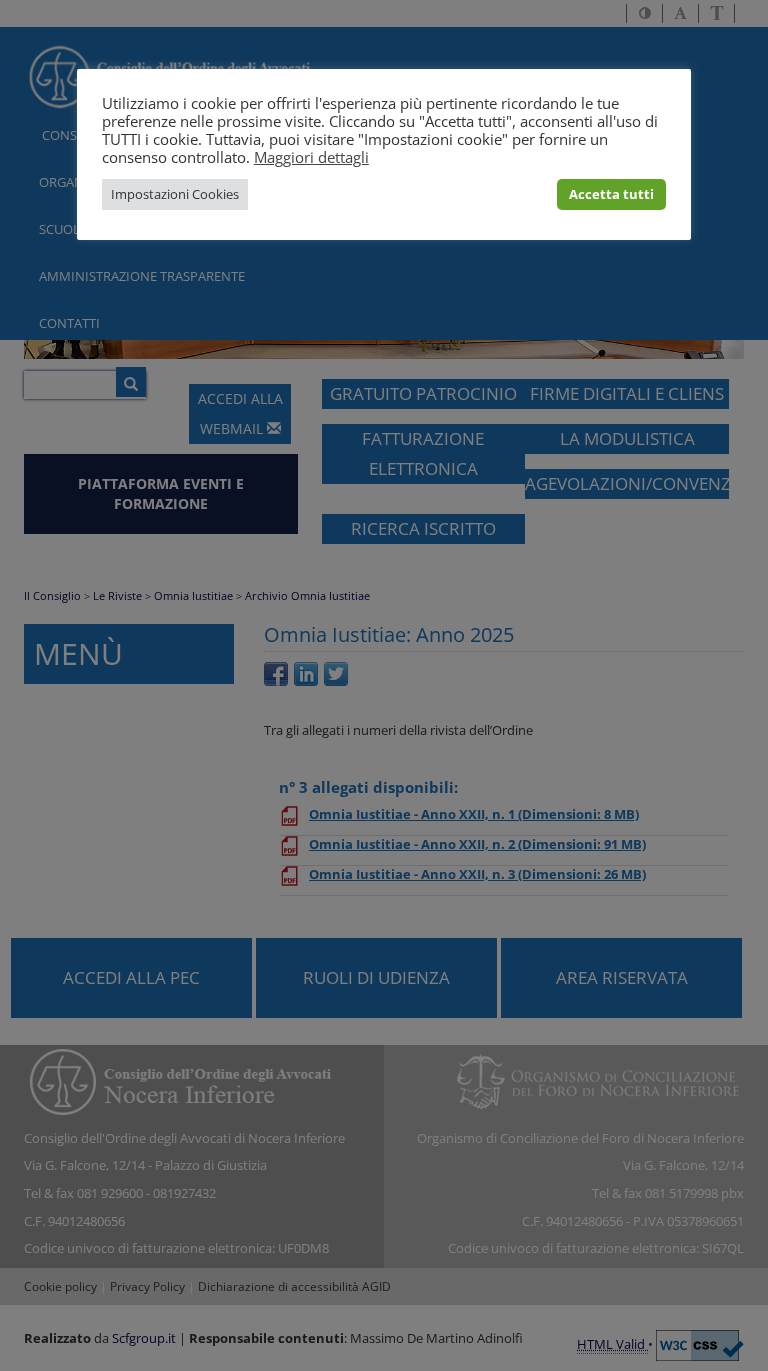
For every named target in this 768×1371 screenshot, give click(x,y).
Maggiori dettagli (311, 157)
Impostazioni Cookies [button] (175, 194)
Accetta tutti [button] (611, 194)
